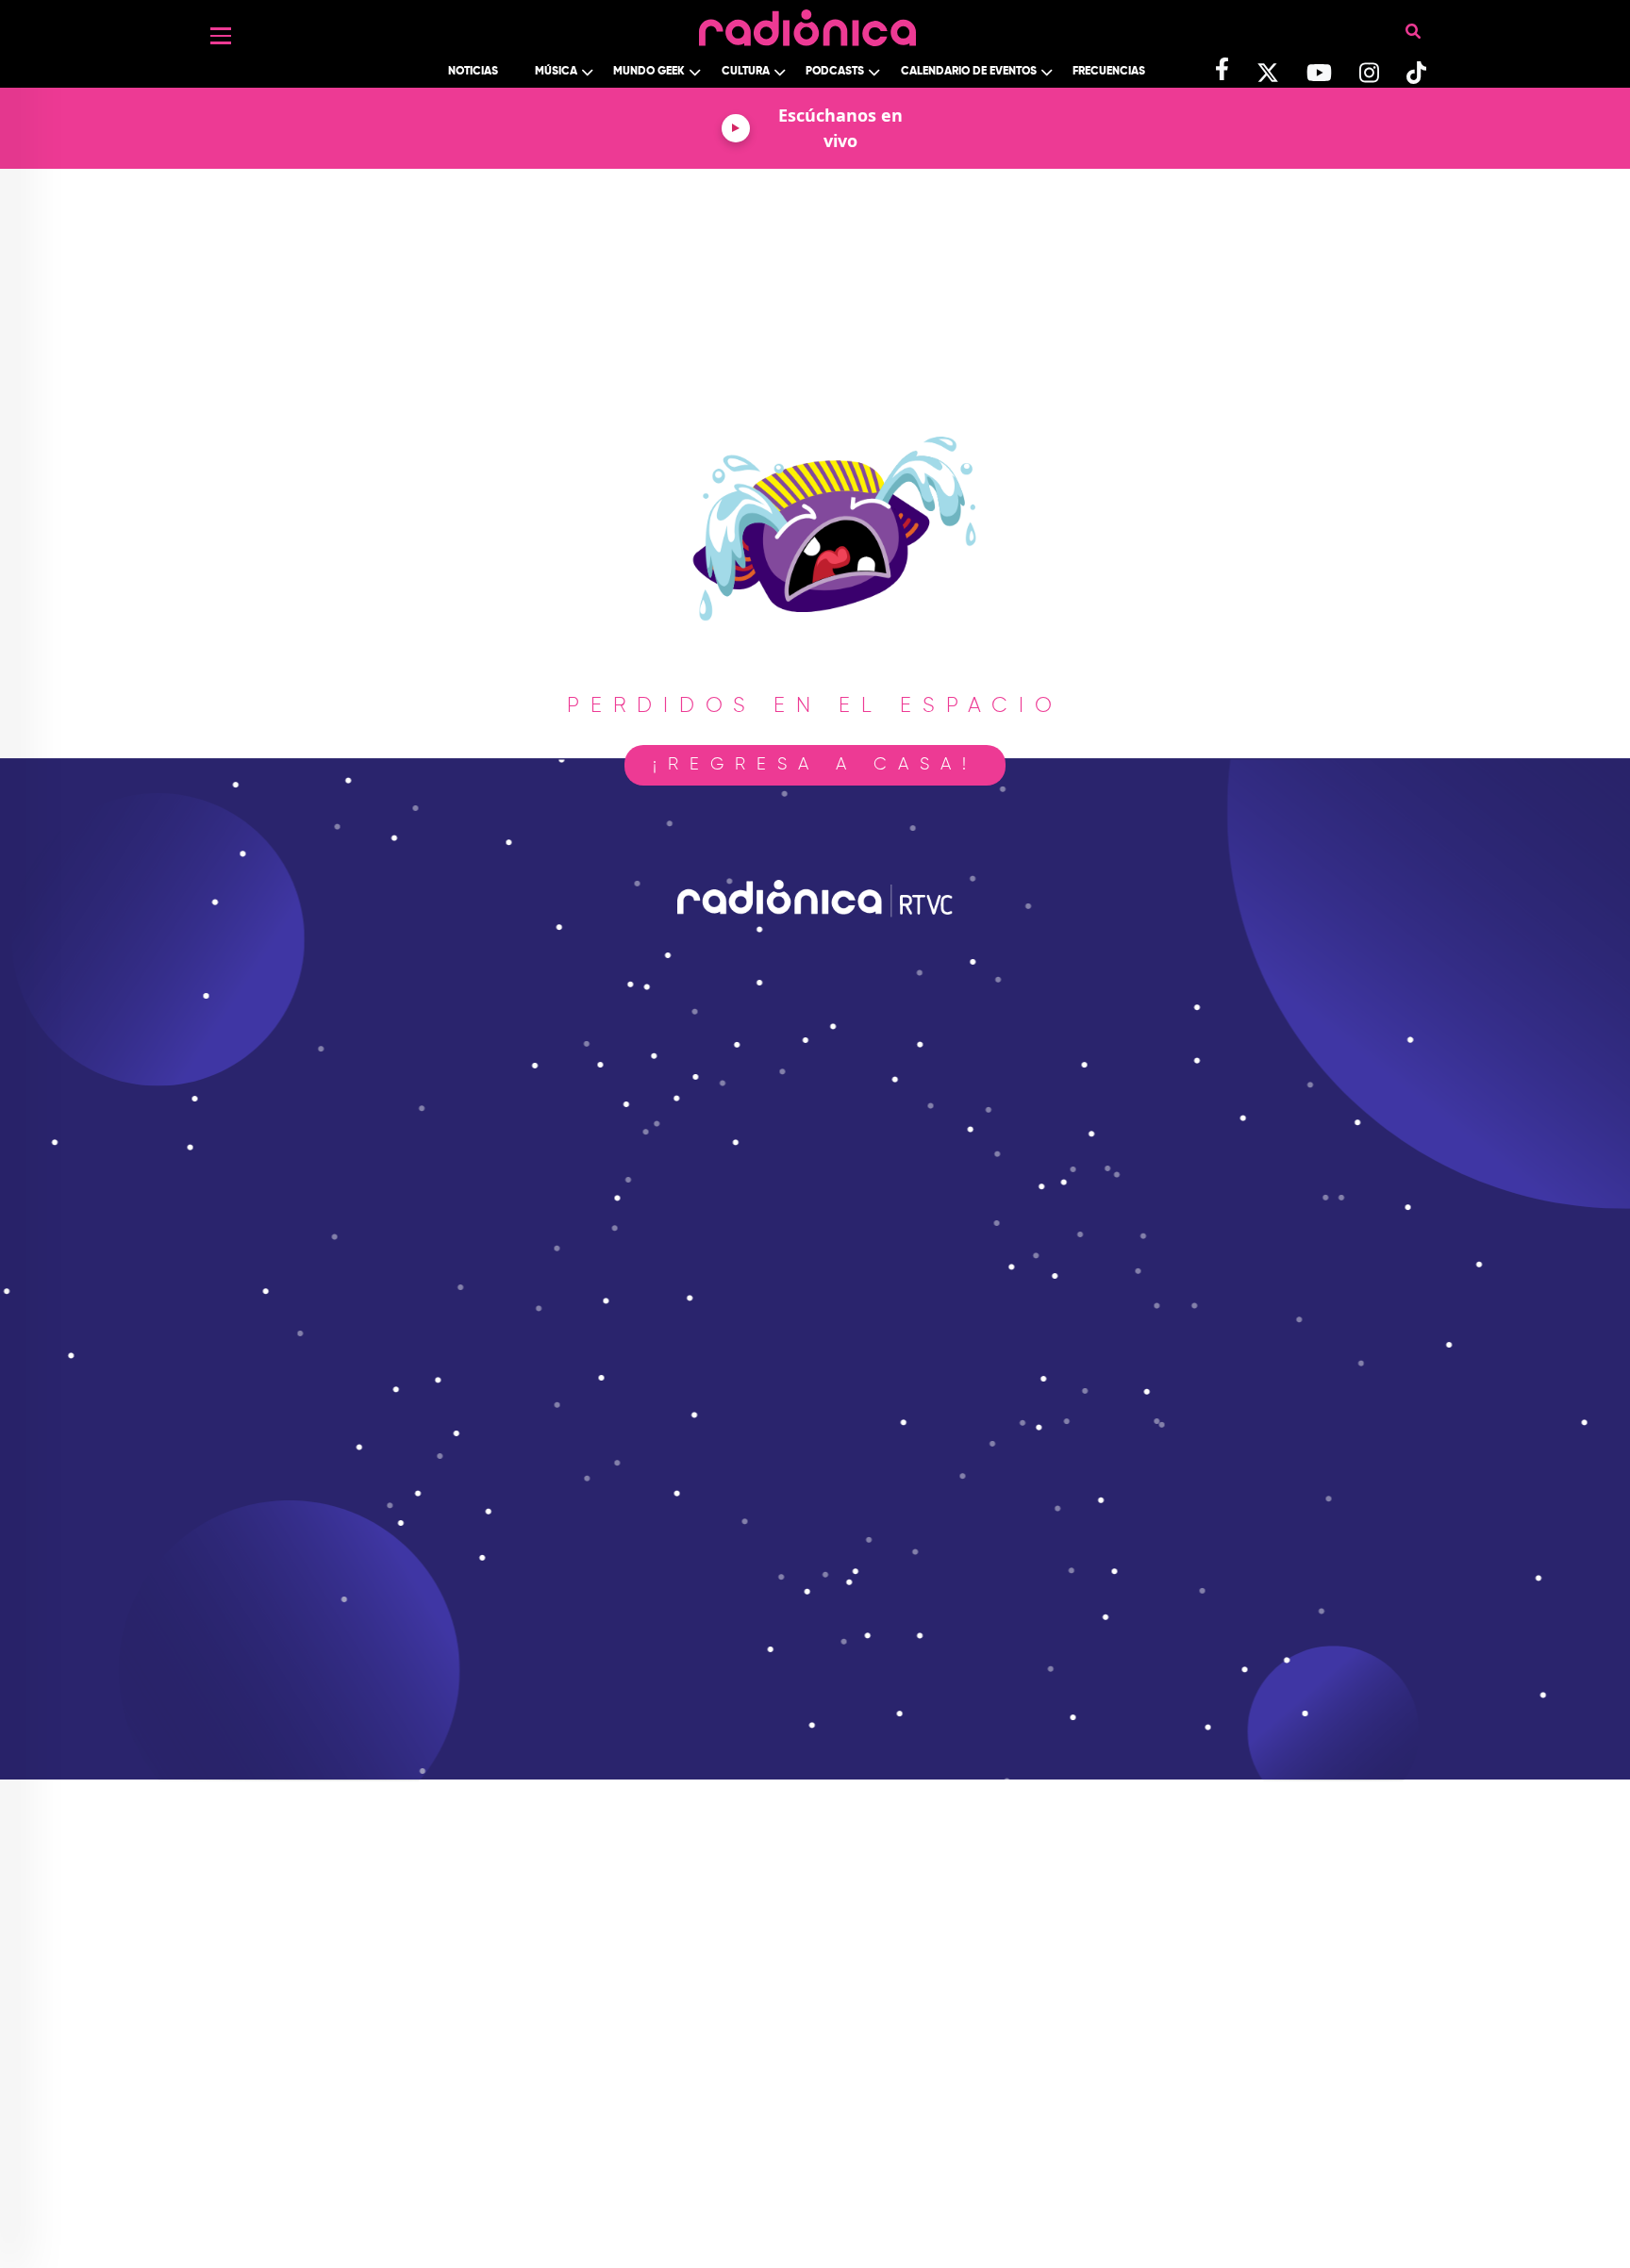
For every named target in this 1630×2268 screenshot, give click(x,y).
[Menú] (221, 36)
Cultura (746, 72)
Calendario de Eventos (969, 72)
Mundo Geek (649, 72)
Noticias (473, 72)
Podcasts (835, 72)
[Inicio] (807, 23)
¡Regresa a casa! (815, 765)
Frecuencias (1109, 72)
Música (556, 72)
